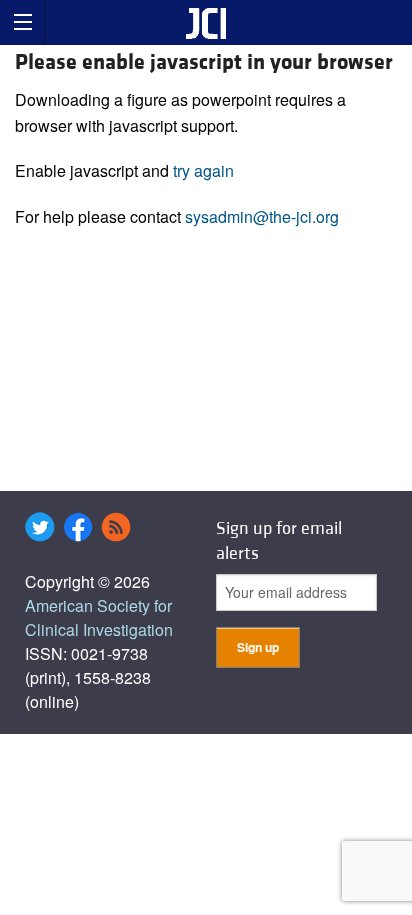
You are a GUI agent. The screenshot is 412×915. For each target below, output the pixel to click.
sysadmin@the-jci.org (262, 216)
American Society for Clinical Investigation (99, 617)
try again (203, 170)
